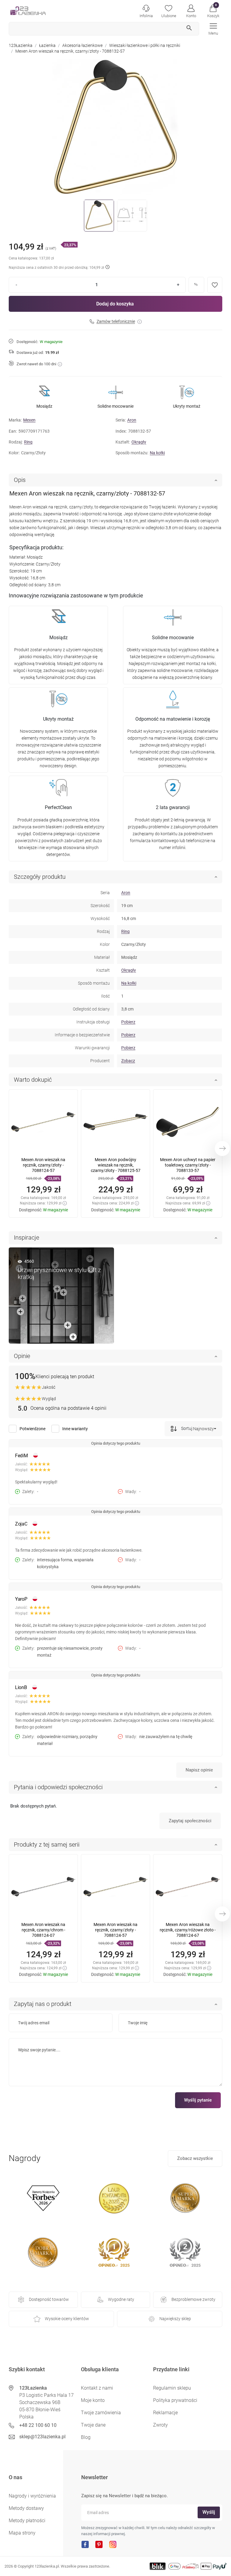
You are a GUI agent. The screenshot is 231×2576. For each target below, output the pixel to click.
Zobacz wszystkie (195, 2158)
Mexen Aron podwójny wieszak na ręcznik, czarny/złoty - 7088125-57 (116, 1165)
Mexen (29, 420)
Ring (28, 442)
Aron (132, 420)
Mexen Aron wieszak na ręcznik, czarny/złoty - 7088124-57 (43, 1165)
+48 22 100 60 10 (38, 2425)
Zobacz (128, 1061)
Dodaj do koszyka (115, 304)
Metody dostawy (26, 2508)
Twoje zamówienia (101, 2413)
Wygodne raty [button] (121, 2299)
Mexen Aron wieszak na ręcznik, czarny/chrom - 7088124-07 (43, 1930)
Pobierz (128, 1022)
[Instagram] (113, 2544)
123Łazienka (21, 45)
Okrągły (139, 442)
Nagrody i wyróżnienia (32, 2496)
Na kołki (157, 453)
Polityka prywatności (175, 2400)
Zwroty (160, 2425)
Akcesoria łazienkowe (82, 45)
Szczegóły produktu (40, 877)
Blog (86, 2437)
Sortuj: (187, 1428)
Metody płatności (27, 2521)
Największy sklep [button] (175, 2319)
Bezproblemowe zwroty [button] (193, 2299)
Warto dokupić (33, 1080)
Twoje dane (93, 2425)
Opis (20, 480)
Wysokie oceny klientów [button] (67, 2319)
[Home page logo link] (37, 11)
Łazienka (47, 45)
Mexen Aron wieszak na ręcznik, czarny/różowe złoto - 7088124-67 (188, 1930)
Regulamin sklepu (172, 2388)
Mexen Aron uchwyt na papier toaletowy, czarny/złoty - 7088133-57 (188, 1165)
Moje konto (93, 2400)
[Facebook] (85, 2544)
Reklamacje (165, 2413)
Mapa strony (22, 2533)
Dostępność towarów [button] (49, 2299)
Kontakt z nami (97, 2388)
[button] (213, 11)
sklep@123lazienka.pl (42, 2437)
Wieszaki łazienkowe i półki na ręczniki (145, 45)
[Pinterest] (99, 2544)
